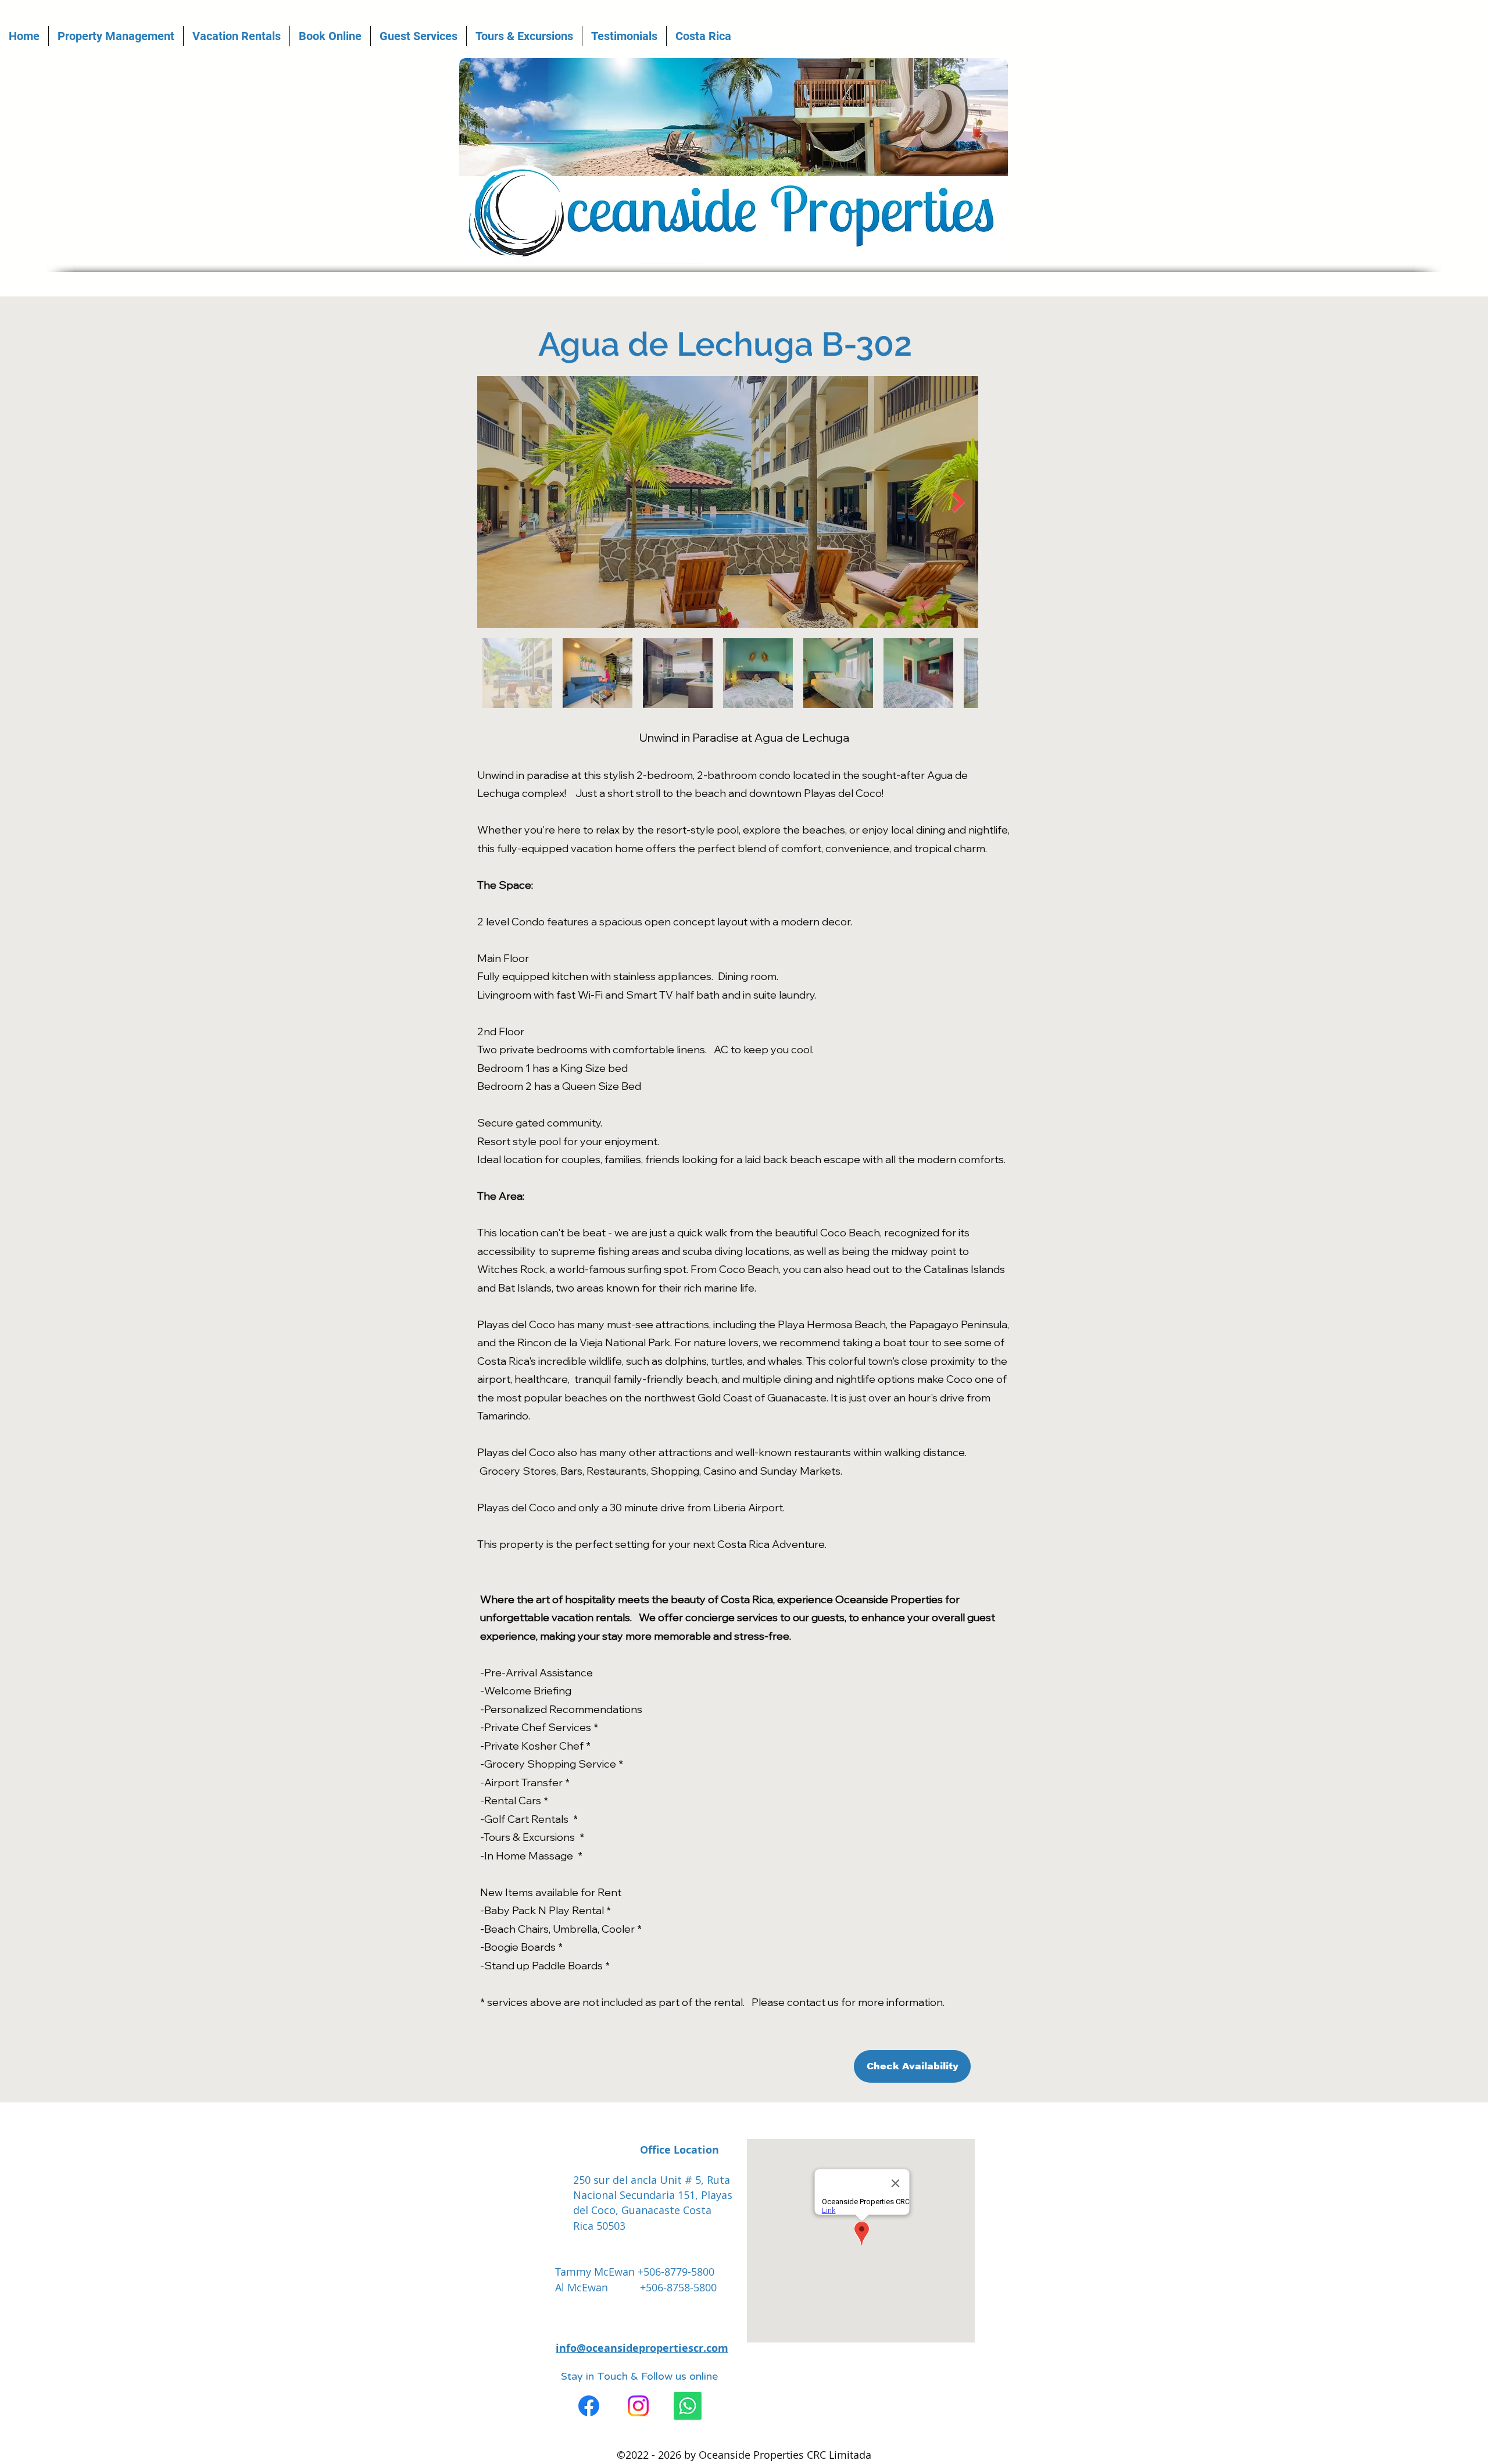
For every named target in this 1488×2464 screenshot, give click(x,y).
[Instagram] (638, 2406)
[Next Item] (958, 502)
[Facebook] (589, 2406)
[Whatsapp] (688, 2406)
